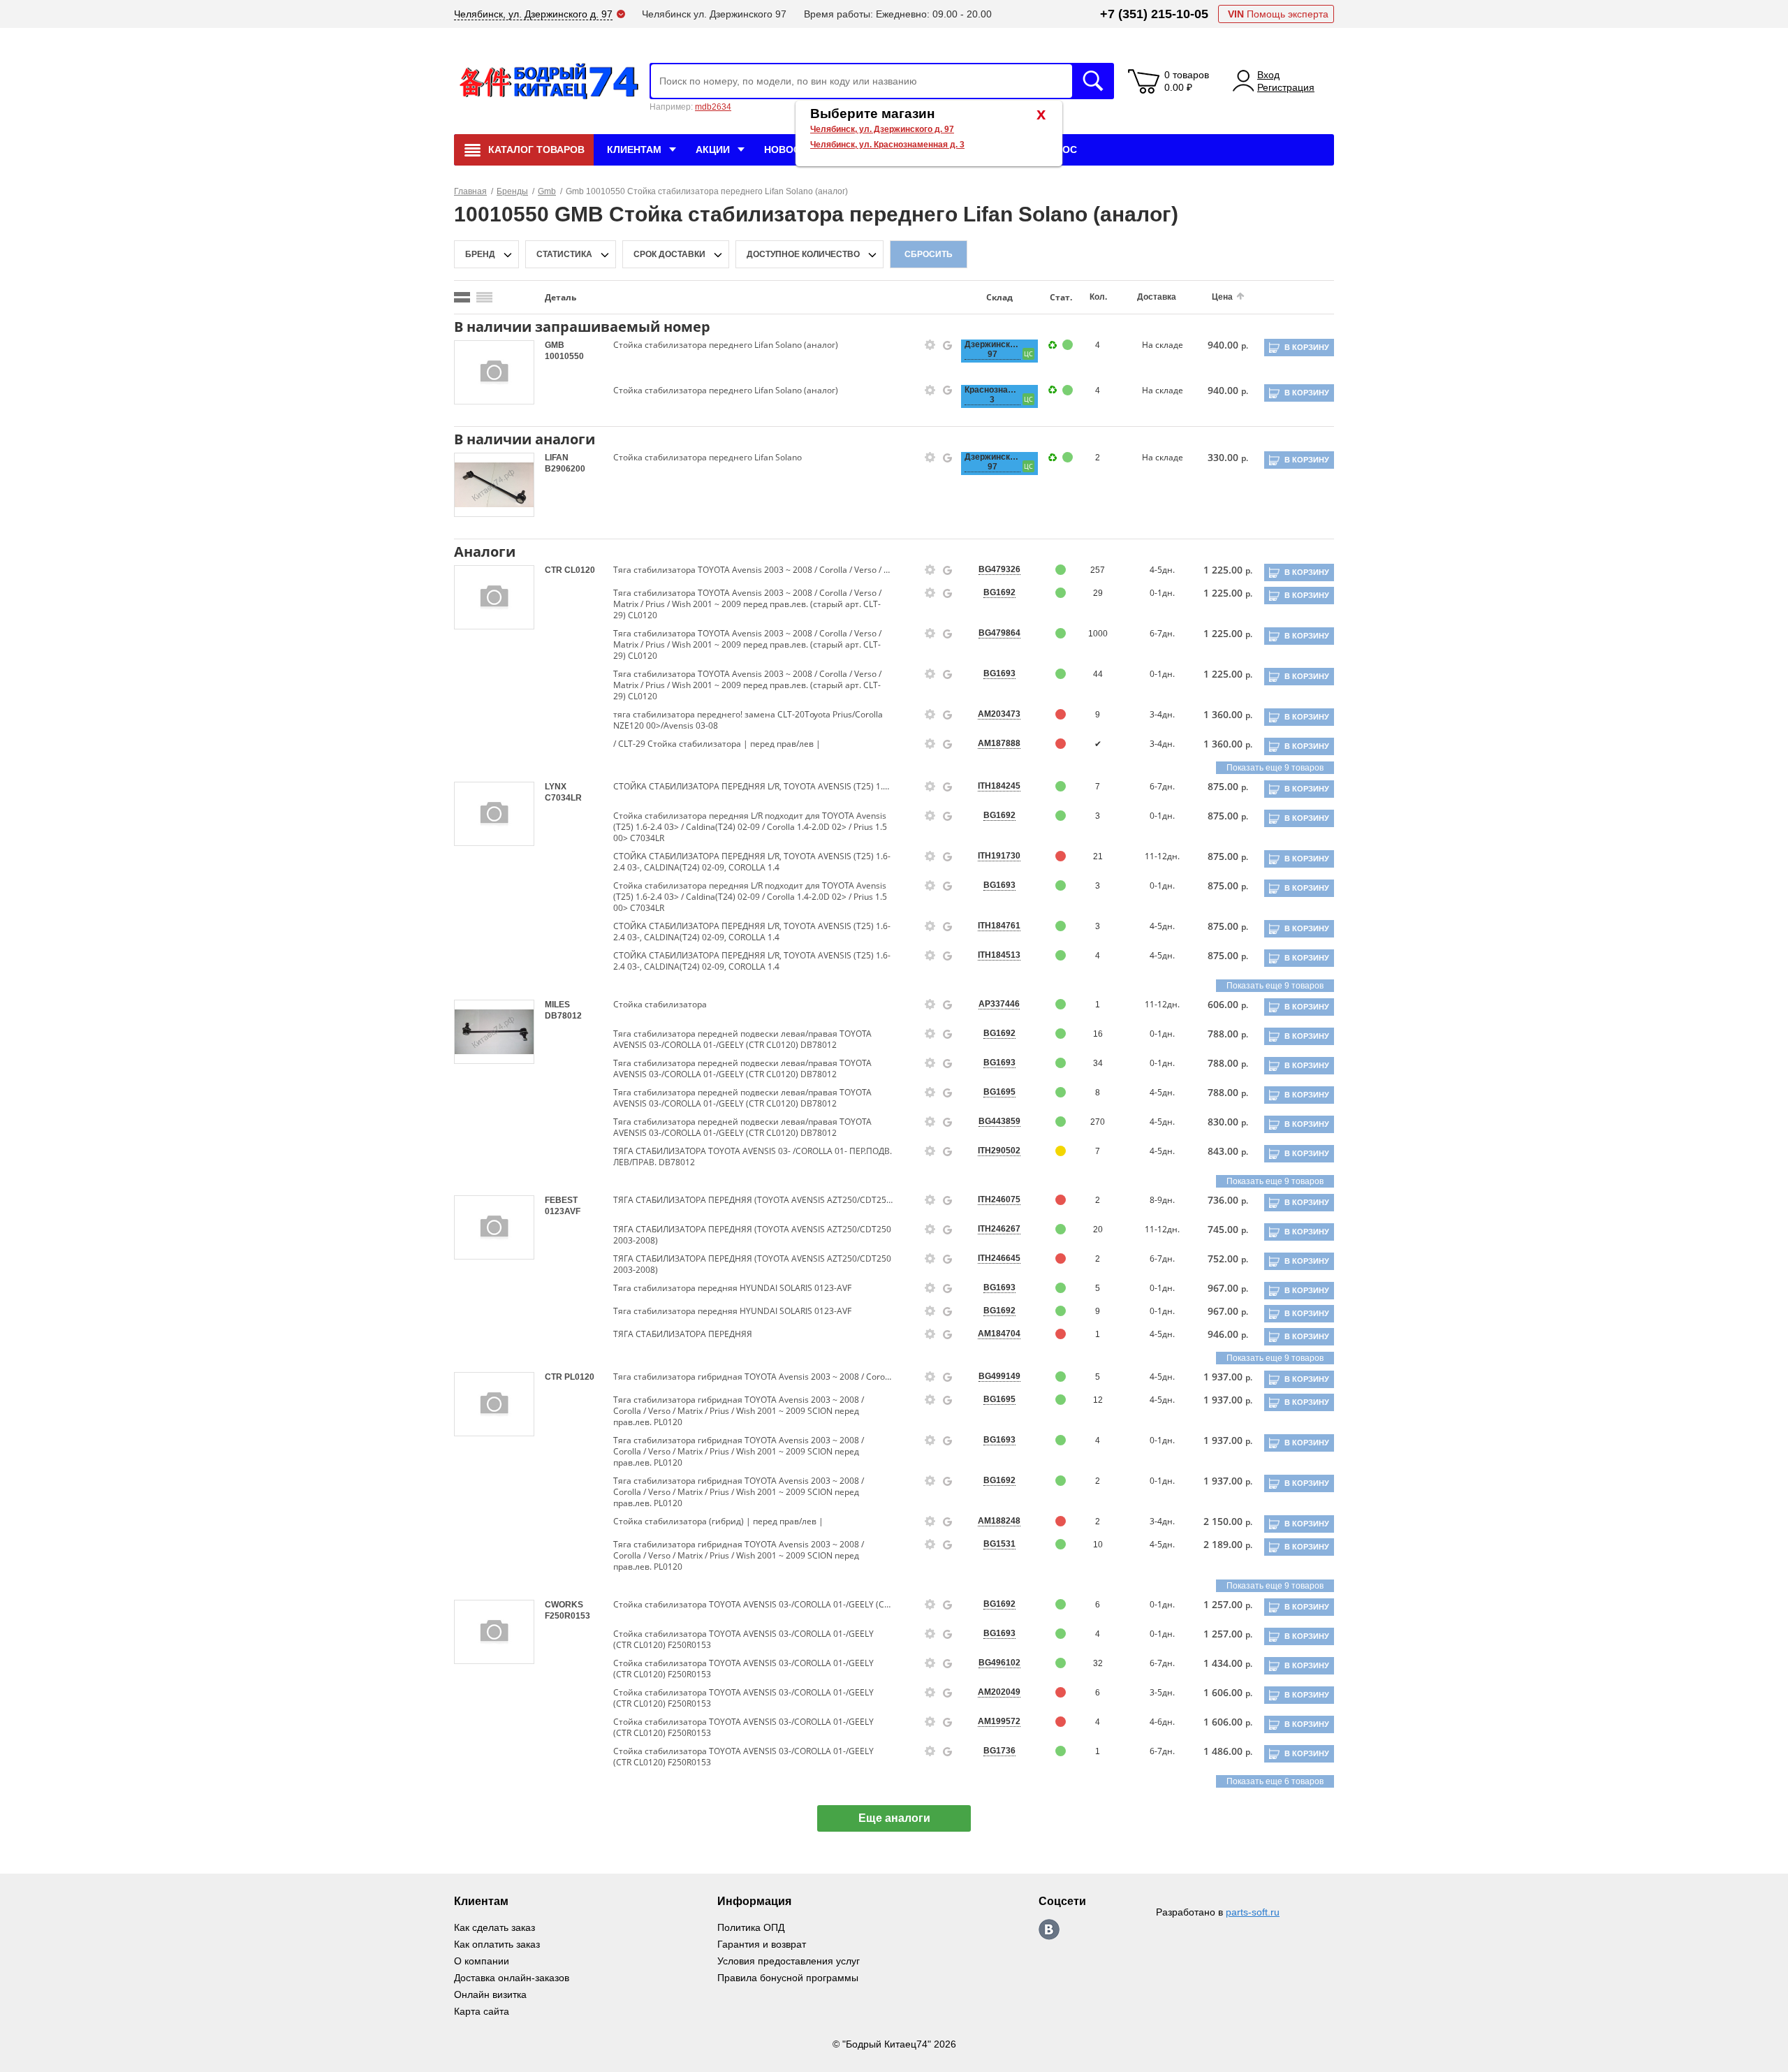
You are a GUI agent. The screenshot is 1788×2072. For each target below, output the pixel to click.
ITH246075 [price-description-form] (999, 1199)
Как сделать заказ (494, 1927)
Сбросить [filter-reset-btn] (929, 254)
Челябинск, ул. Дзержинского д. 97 (882, 129)
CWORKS (564, 1605)
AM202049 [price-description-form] (999, 1692)
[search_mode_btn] (462, 297)
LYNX (556, 787)
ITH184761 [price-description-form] (999, 926)
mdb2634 (713, 107)
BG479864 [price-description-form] (999, 633)
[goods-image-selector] (494, 372)
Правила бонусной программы (788, 1978)
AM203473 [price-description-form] (999, 714)
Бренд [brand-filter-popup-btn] (480, 254)
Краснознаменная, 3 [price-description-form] (992, 395)
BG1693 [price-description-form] (999, 673)
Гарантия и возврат (762, 1944)
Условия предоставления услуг (789, 1961)
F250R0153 (567, 1616)
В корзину (1307, 347)
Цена (1222, 297)
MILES (557, 1005)
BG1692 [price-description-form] (999, 592)
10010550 (564, 356)
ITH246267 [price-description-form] (999, 1229)
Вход (1268, 75)
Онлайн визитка (490, 1994)
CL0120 (580, 570)
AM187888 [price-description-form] (999, 743)
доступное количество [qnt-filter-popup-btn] (803, 254)
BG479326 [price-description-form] (999, 569)
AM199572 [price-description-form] (999, 1721)
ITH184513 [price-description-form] (999, 955)
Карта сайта (482, 2011)
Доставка (1157, 297)
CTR (555, 570)
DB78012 (563, 1016)
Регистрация (1286, 87)
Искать (1093, 81)
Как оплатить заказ (497, 1944)
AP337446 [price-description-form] (999, 1004)
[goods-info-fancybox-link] (930, 345)
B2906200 (565, 469)
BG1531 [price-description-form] (999, 1544)
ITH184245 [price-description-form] (999, 786)
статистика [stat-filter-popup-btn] (564, 254)
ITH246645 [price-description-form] (999, 1258)
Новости (789, 149)
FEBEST (561, 1200)
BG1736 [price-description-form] (999, 1751)
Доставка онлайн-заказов (512, 1978)
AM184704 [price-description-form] (999, 1334)
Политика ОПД (751, 1927)
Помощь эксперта (1278, 14)
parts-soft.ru (1253, 1912)
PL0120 (579, 1377)
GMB (555, 345)
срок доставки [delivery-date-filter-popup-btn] (669, 254)
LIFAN (557, 458)
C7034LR (563, 798)
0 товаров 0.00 (1187, 81)
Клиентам (634, 149)
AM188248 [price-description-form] (999, 1521)
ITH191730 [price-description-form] (999, 856)
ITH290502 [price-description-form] (999, 1151)
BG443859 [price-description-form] (999, 1121)
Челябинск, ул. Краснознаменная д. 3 (887, 145)
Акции (713, 149)
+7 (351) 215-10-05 (1154, 14)
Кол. (1098, 297)
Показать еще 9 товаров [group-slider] (1275, 768)
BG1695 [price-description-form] (999, 1092)
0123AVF (563, 1211)
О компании (482, 1961)
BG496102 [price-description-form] (999, 1663)
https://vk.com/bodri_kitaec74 (1049, 1929)
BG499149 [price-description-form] (999, 1376)
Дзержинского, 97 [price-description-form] (992, 349)
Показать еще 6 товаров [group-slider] (1275, 1781)
